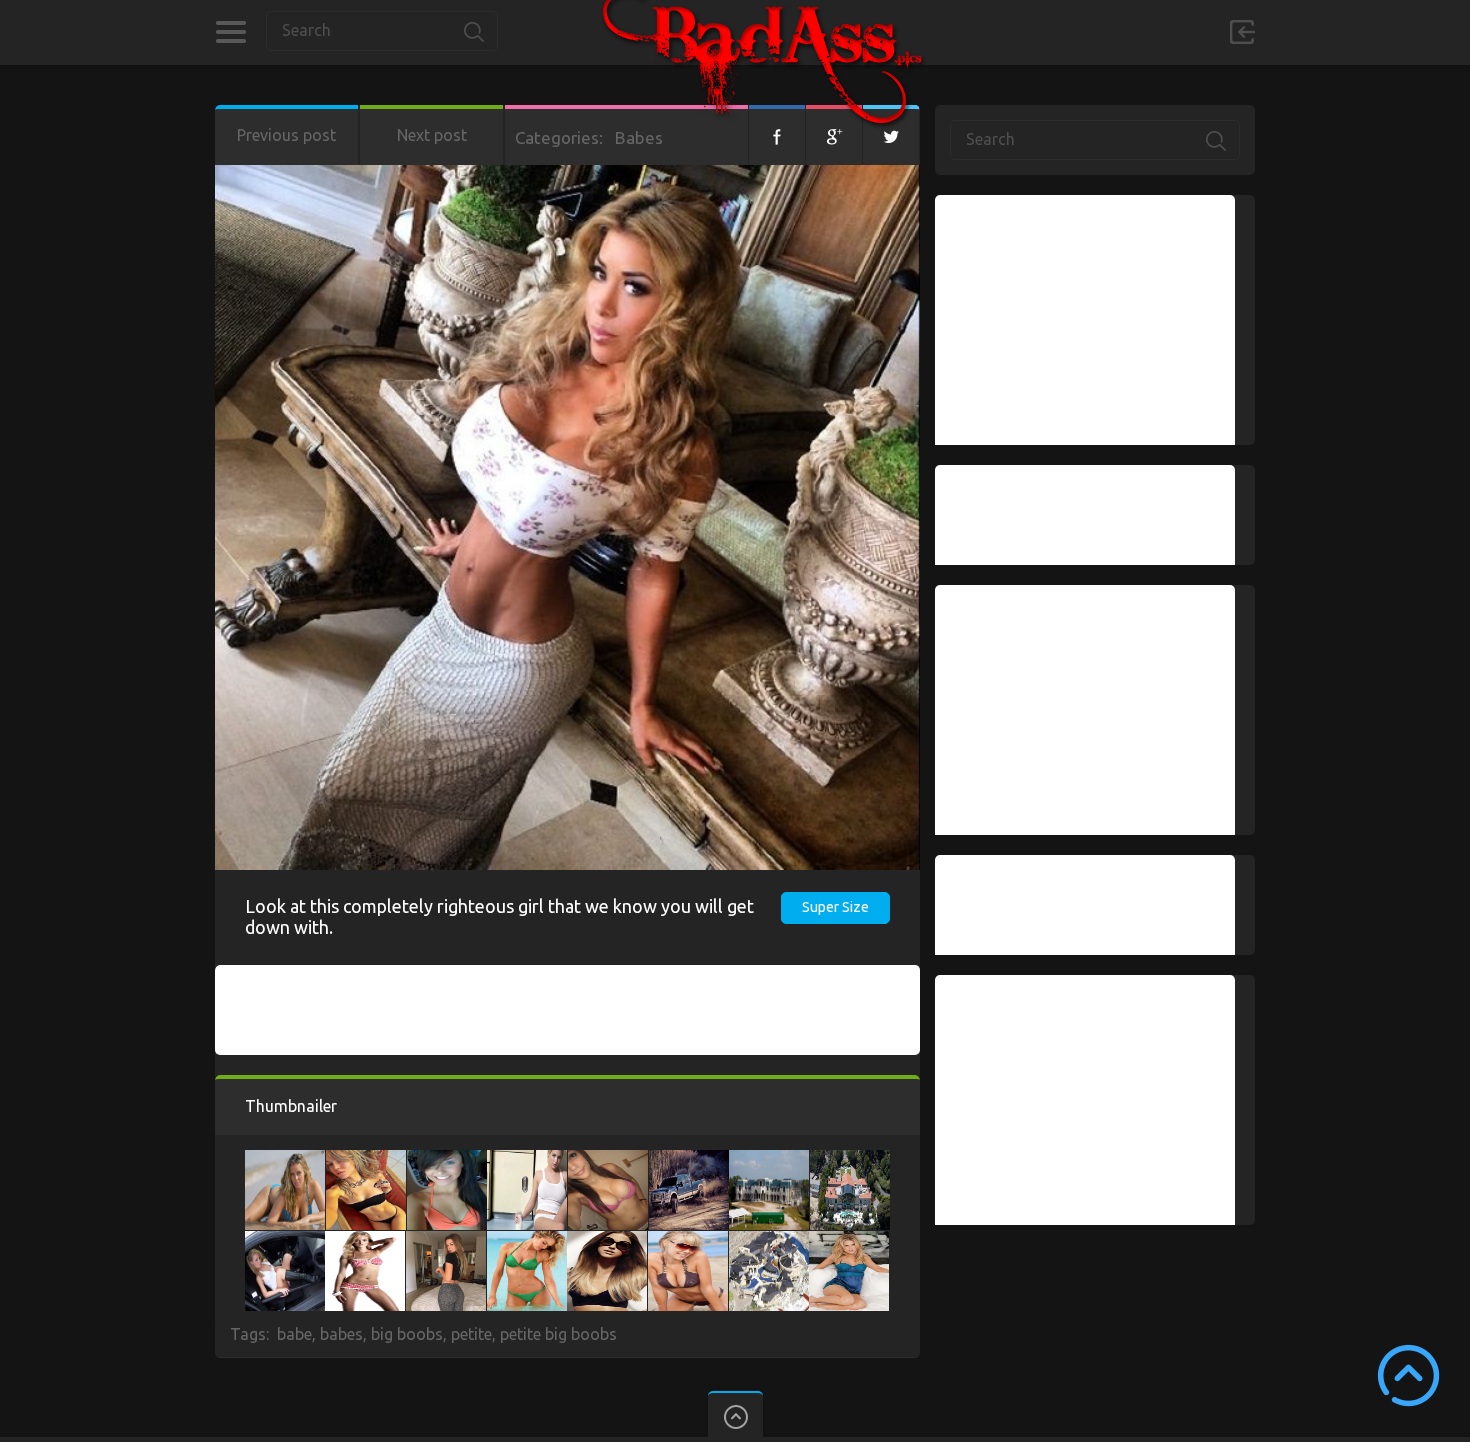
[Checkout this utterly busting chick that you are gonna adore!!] (285, 1241)
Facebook (777, 135)
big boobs (407, 1334)
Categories (230, 32)
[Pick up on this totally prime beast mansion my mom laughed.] (769, 1160)
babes (341, 1334)
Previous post (286, 135)
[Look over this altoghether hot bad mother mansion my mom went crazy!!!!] (850, 1160)
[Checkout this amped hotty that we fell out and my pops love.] (849, 1241)
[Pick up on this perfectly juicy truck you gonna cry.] (689, 1160)
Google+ (834, 135)
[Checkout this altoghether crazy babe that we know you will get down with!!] (447, 1160)
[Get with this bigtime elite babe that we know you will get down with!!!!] (366, 1160)
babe (294, 1334)
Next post (432, 135)
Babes (639, 137)
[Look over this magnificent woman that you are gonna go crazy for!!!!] (688, 1241)
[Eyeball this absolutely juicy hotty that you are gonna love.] (608, 1160)
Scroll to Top (1408, 1375)
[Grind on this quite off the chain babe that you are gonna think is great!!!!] (527, 1241)
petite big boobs (558, 1334)
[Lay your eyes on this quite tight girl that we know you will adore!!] (285, 1160)
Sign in (1242, 32)
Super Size (835, 907)
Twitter (891, 135)
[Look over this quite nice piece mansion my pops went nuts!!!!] (769, 1241)
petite (471, 1334)
